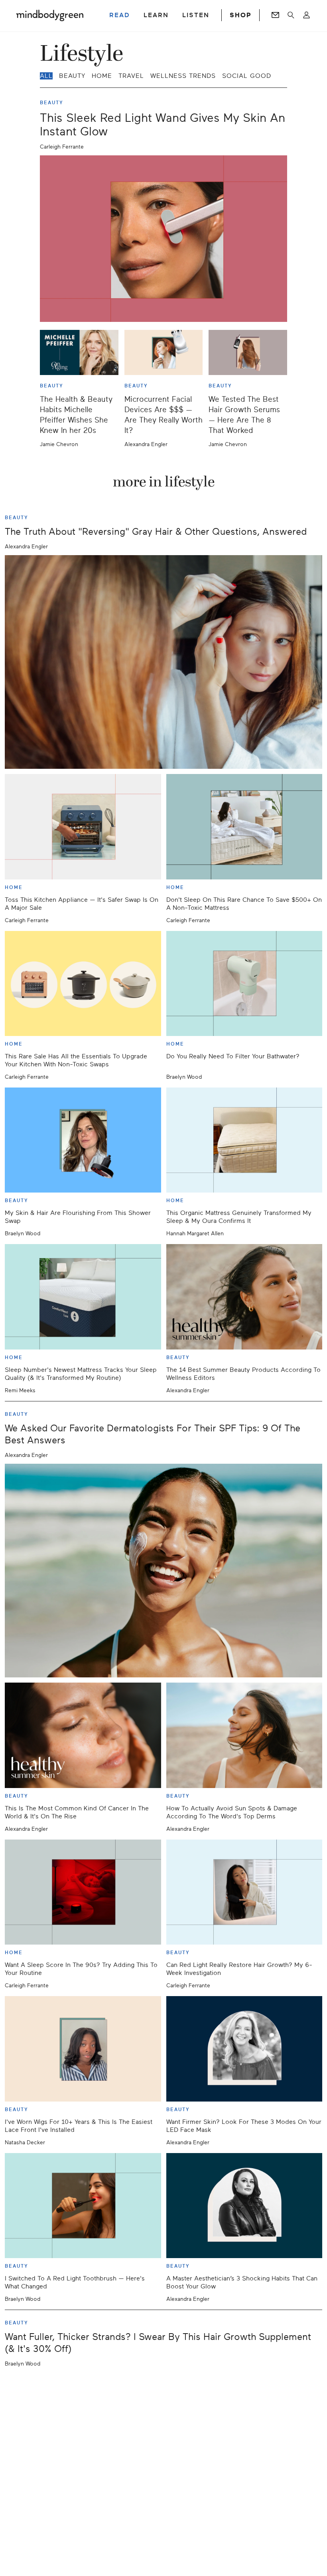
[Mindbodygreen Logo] (50, 15)
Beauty (72, 76)
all (46, 76)
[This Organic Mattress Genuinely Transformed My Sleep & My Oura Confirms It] (244, 1140)
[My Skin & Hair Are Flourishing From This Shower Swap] (83, 1140)
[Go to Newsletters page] (275, 15)
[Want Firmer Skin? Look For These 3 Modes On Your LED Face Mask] (244, 2049)
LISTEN (196, 15)
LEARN (156, 15)
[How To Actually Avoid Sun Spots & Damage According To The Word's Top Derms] (244, 1735)
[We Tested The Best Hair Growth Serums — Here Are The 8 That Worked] (248, 352)
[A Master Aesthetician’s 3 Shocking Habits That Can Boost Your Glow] (244, 2206)
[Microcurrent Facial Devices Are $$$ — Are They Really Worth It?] (164, 352)
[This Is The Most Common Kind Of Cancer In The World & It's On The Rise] (83, 1735)
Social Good (247, 76)
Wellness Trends (183, 76)
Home (102, 76)
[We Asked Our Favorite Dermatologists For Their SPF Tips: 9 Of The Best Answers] (163, 1571)
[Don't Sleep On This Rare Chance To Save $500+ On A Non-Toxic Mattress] (244, 827)
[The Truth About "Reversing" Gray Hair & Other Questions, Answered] (163, 662)
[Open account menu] (306, 15)
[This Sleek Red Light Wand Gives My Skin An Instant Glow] (163, 239)
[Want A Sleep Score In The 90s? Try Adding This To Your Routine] (83, 1892)
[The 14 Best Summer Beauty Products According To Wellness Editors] (244, 1297)
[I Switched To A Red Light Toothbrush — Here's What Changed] (83, 2206)
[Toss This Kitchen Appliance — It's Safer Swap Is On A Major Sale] (83, 827)
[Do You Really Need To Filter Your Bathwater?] (244, 983)
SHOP (240, 15)
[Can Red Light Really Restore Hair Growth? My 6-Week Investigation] (244, 1892)
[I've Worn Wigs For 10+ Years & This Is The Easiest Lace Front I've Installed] (83, 2049)
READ (120, 15)
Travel (131, 76)
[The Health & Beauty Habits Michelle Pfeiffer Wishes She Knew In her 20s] (79, 352)
